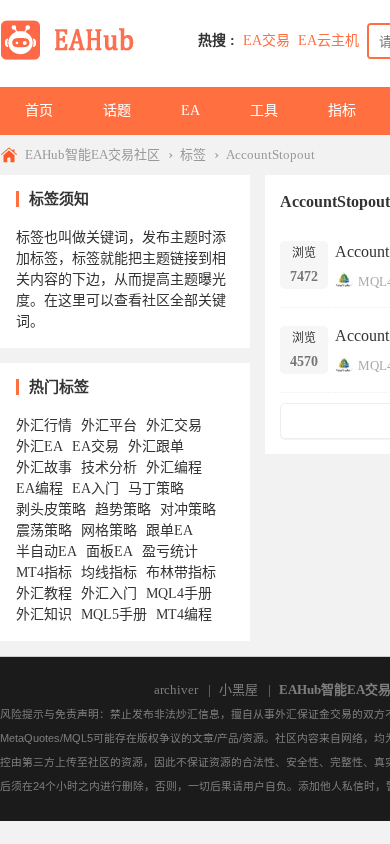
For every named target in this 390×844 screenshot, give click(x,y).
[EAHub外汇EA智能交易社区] (74, 56)
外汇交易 (174, 425)
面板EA (109, 551)
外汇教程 (44, 593)
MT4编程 (184, 614)
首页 (39, 110)
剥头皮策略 (51, 509)
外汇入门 (109, 593)
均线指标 (109, 572)
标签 (193, 154)
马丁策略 (156, 488)
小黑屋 (238, 689)
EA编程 (39, 488)
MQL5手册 (114, 614)
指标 (342, 110)
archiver (176, 689)
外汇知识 (44, 614)
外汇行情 (44, 425)
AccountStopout (270, 154)
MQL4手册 (179, 593)
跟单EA (169, 530)
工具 (264, 110)
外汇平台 (109, 425)
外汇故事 (44, 467)
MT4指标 (44, 572)
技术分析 (109, 467)
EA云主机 (328, 40)
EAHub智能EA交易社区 (92, 154)
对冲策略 (188, 509)
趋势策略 (123, 509)
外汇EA (39, 446)
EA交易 (266, 40)
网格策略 (109, 530)
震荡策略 (44, 530)
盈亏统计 (170, 551)
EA (190, 110)
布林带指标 (181, 572)
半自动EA (46, 551)
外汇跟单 (156, 446)
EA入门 (95, 488)
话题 (117, 110)
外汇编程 (174, 467)
